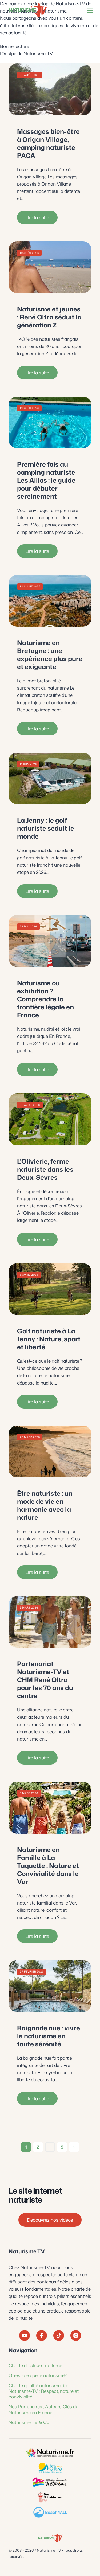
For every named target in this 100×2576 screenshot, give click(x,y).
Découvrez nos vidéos (50, 2220)
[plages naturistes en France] (50, 2512)
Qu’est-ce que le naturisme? (38, 2375)
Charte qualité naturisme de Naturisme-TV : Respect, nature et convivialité (44, 2391)
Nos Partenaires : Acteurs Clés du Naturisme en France (43, 2409)
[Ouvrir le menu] (89, 11)
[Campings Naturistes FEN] (50, 2453)
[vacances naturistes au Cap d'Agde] (50, 2467)
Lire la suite (37, 217)
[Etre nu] (50, 2497)
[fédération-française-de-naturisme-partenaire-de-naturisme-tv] (50, 2482)
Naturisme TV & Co (29, 2422)
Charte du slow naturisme (35, 2365)
